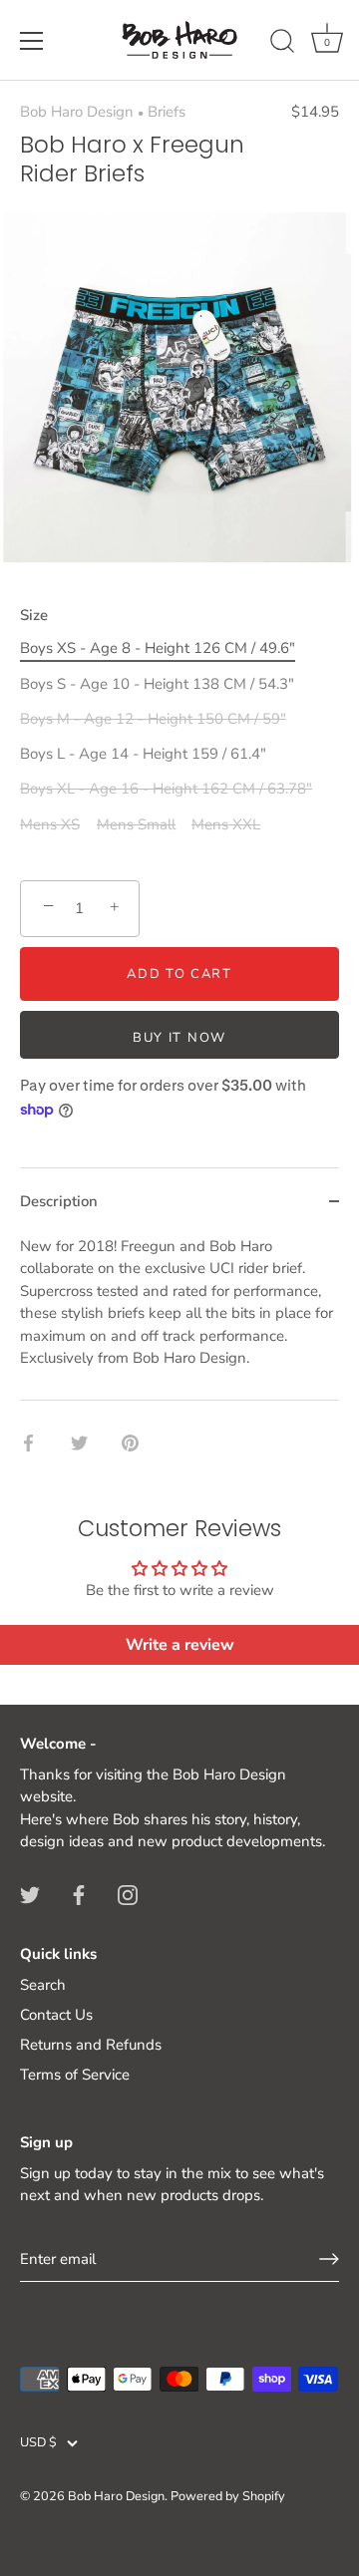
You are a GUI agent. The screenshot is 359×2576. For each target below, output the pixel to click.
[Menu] (32, 41)
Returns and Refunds (91, 2045)
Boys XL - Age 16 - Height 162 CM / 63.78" (166, 789)
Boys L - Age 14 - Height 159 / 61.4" (143, 754)
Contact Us (56, 2015)
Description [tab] (59, 1201)
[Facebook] (79, 1894)
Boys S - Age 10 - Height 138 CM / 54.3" (157, 684)
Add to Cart (179, 974)
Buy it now (179, 1038)
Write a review (180, 1645)
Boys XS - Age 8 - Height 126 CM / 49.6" (158, 648)
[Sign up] (329, 2259)
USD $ (38, 2443)
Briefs (167, 112)
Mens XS (50, 824)
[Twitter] (30, 1894)
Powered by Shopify (228, 2496)
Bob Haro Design (77, 112)
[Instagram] (128, 1894)
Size (34, 615)
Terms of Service (75, 2075)
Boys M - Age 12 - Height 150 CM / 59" (153, 719)
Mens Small (136, 824)
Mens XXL (226, 824)
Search (43, 1985)
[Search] (282, 44)
